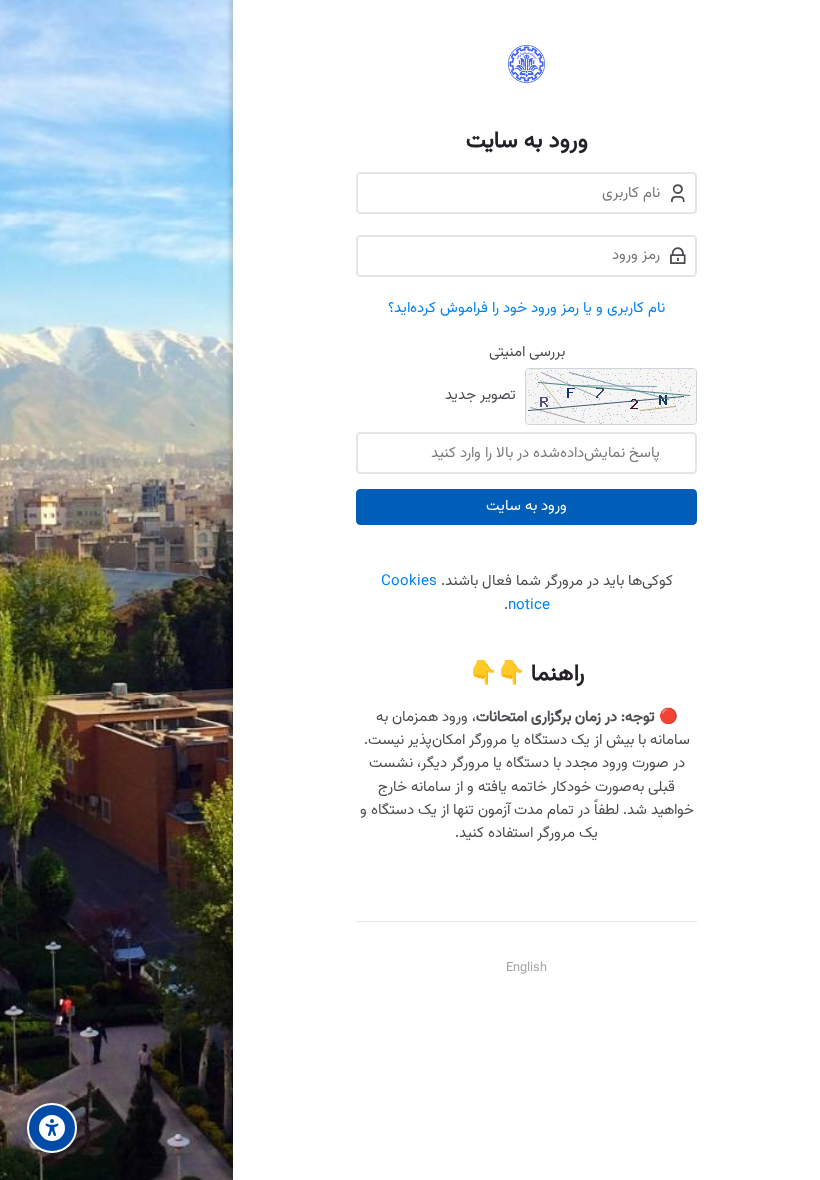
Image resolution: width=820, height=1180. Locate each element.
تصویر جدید (480, 396)
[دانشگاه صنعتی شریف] (526, 64)
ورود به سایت (526, 506)
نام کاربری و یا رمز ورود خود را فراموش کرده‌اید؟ (526, 308)
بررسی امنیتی (527, 352)
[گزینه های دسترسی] (52, 1128)
